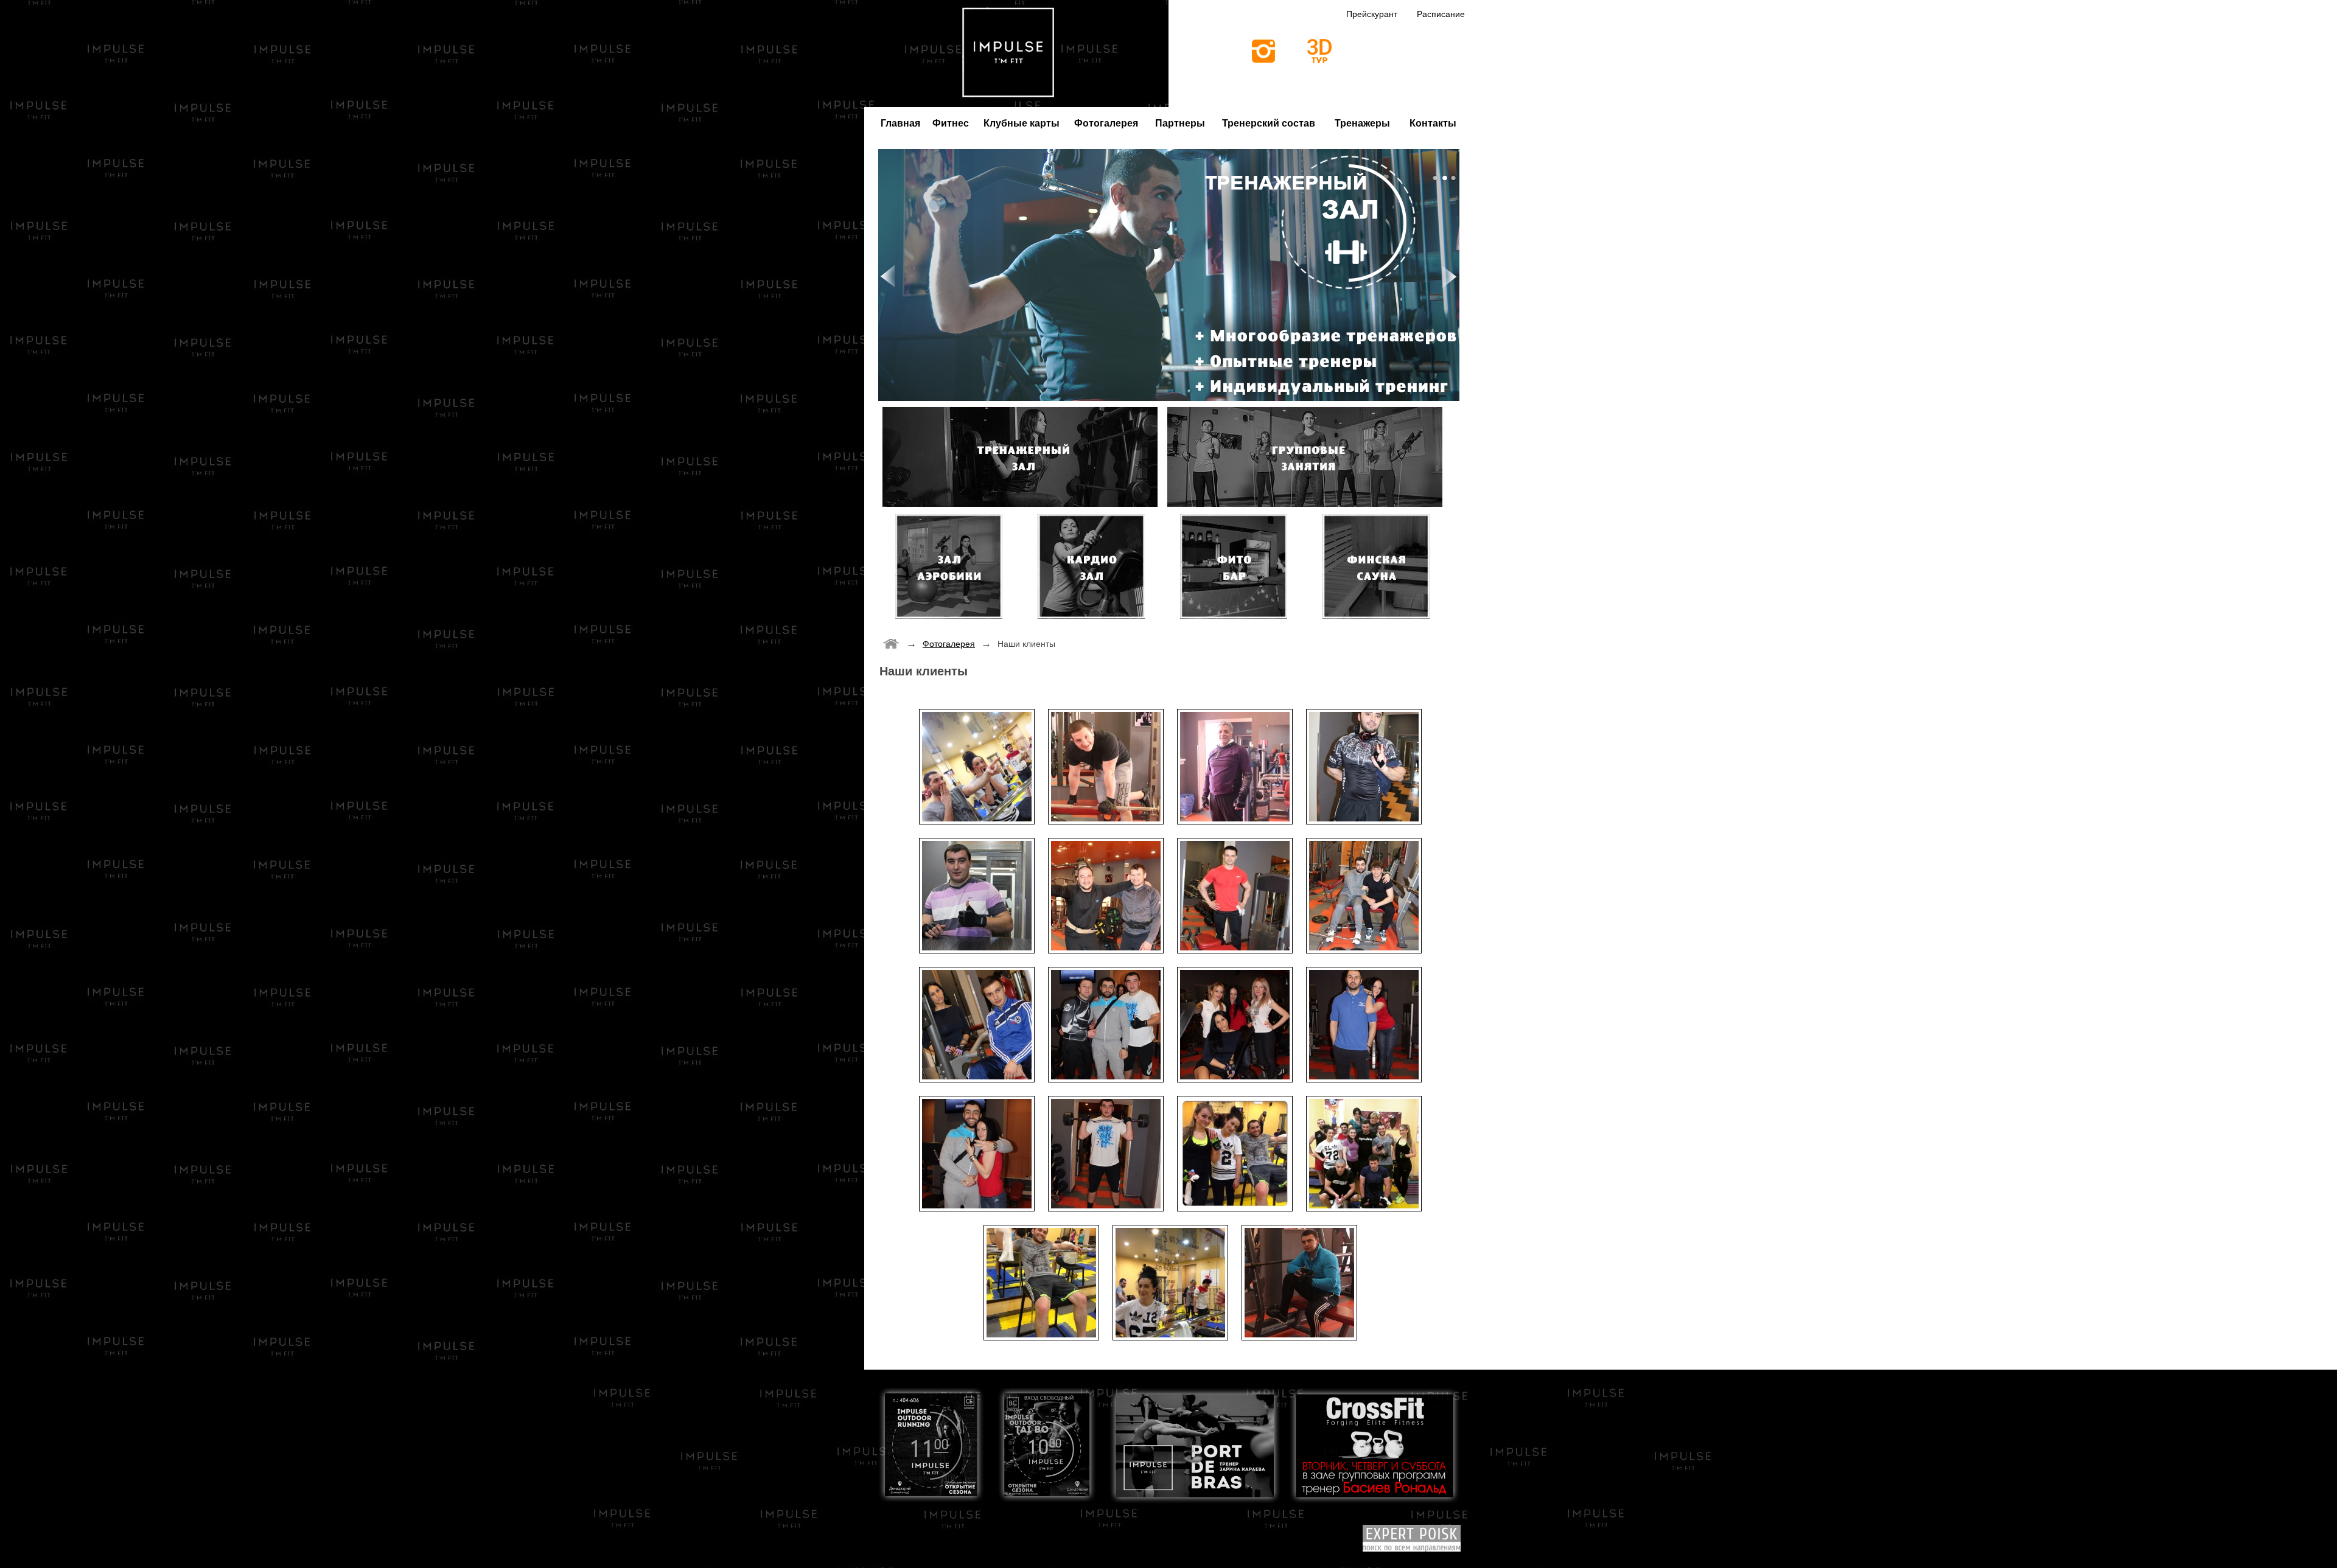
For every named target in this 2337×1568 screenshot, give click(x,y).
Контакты (1433, 123)
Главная (900, 123)
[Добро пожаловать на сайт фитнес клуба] (891, 643)
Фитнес (951, 123)
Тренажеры (1362, 123)
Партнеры (1180, 123)
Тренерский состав (1269, 123)
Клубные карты (1022, 123)
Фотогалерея (1106, 123)
